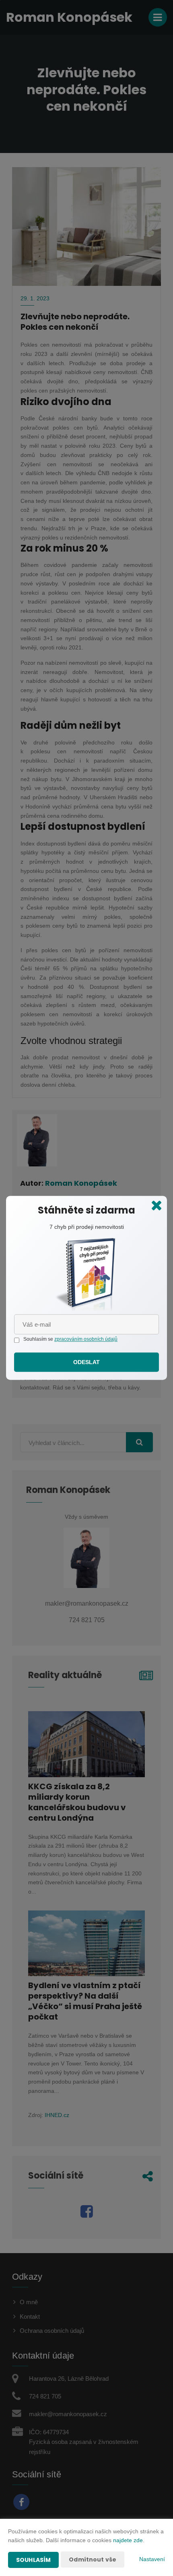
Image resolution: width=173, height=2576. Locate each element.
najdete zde (128, 2540)
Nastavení (152, 2559)
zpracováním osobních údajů (86, 1339)
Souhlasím (33, 2560)
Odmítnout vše (93, 2559)
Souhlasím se (39, 1339)
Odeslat (87, 1362)
